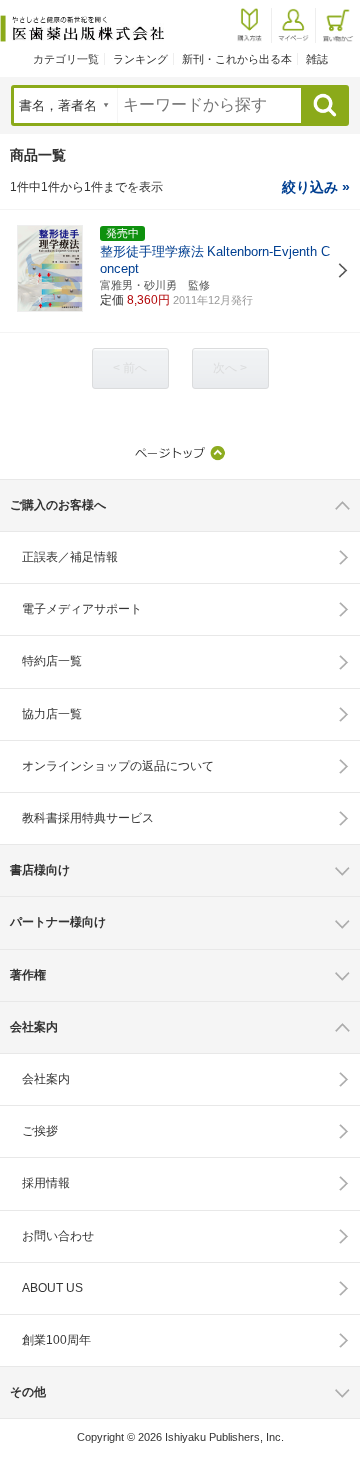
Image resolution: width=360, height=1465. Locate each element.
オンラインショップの (118, 766)
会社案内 (46, 1079)
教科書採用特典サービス (88, 818)
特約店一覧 (52, 661)
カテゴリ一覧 (66, 59)
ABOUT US (52, 1288)
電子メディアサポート (82, 609)
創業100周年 (56, 1340)
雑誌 (317, 59)
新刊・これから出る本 (237, 59)
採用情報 (46, 1183)
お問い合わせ (58, 1236)
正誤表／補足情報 (70, 557)
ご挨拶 (40, 1131)
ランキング (140, 59)
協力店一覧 (52, 714)
